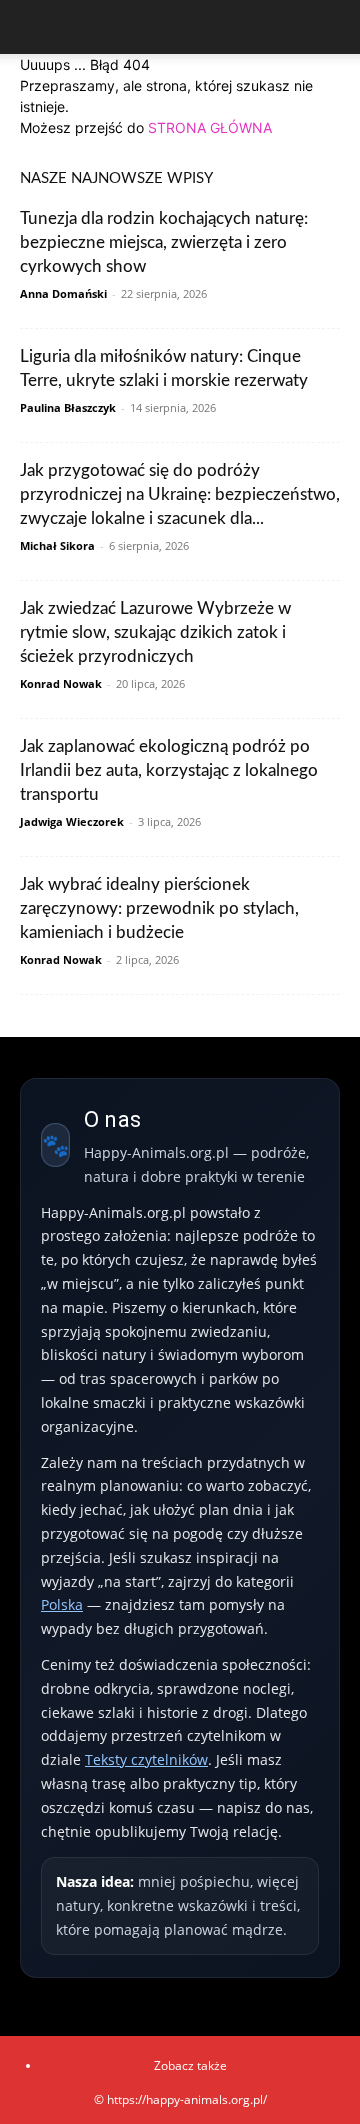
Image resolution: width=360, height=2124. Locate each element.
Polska (62, 1604)
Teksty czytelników (146, 1759)
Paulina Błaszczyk (68, 407)
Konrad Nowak (61, 683)
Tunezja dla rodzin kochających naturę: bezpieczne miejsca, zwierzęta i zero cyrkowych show (164, 242)
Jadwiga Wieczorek (72, 821)
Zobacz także (190, 2065)
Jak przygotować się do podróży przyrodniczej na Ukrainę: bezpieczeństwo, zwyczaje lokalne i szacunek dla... (180, 494)
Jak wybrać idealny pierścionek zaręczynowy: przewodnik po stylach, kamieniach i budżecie (159, 908)
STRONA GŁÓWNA (210, 127)
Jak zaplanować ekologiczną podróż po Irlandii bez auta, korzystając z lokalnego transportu (169, 770)
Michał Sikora (57, 545)
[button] (34, 27)
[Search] (332, 27)
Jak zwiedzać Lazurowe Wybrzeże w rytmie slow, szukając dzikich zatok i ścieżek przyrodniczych (155, 632)
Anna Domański (63, 293)
